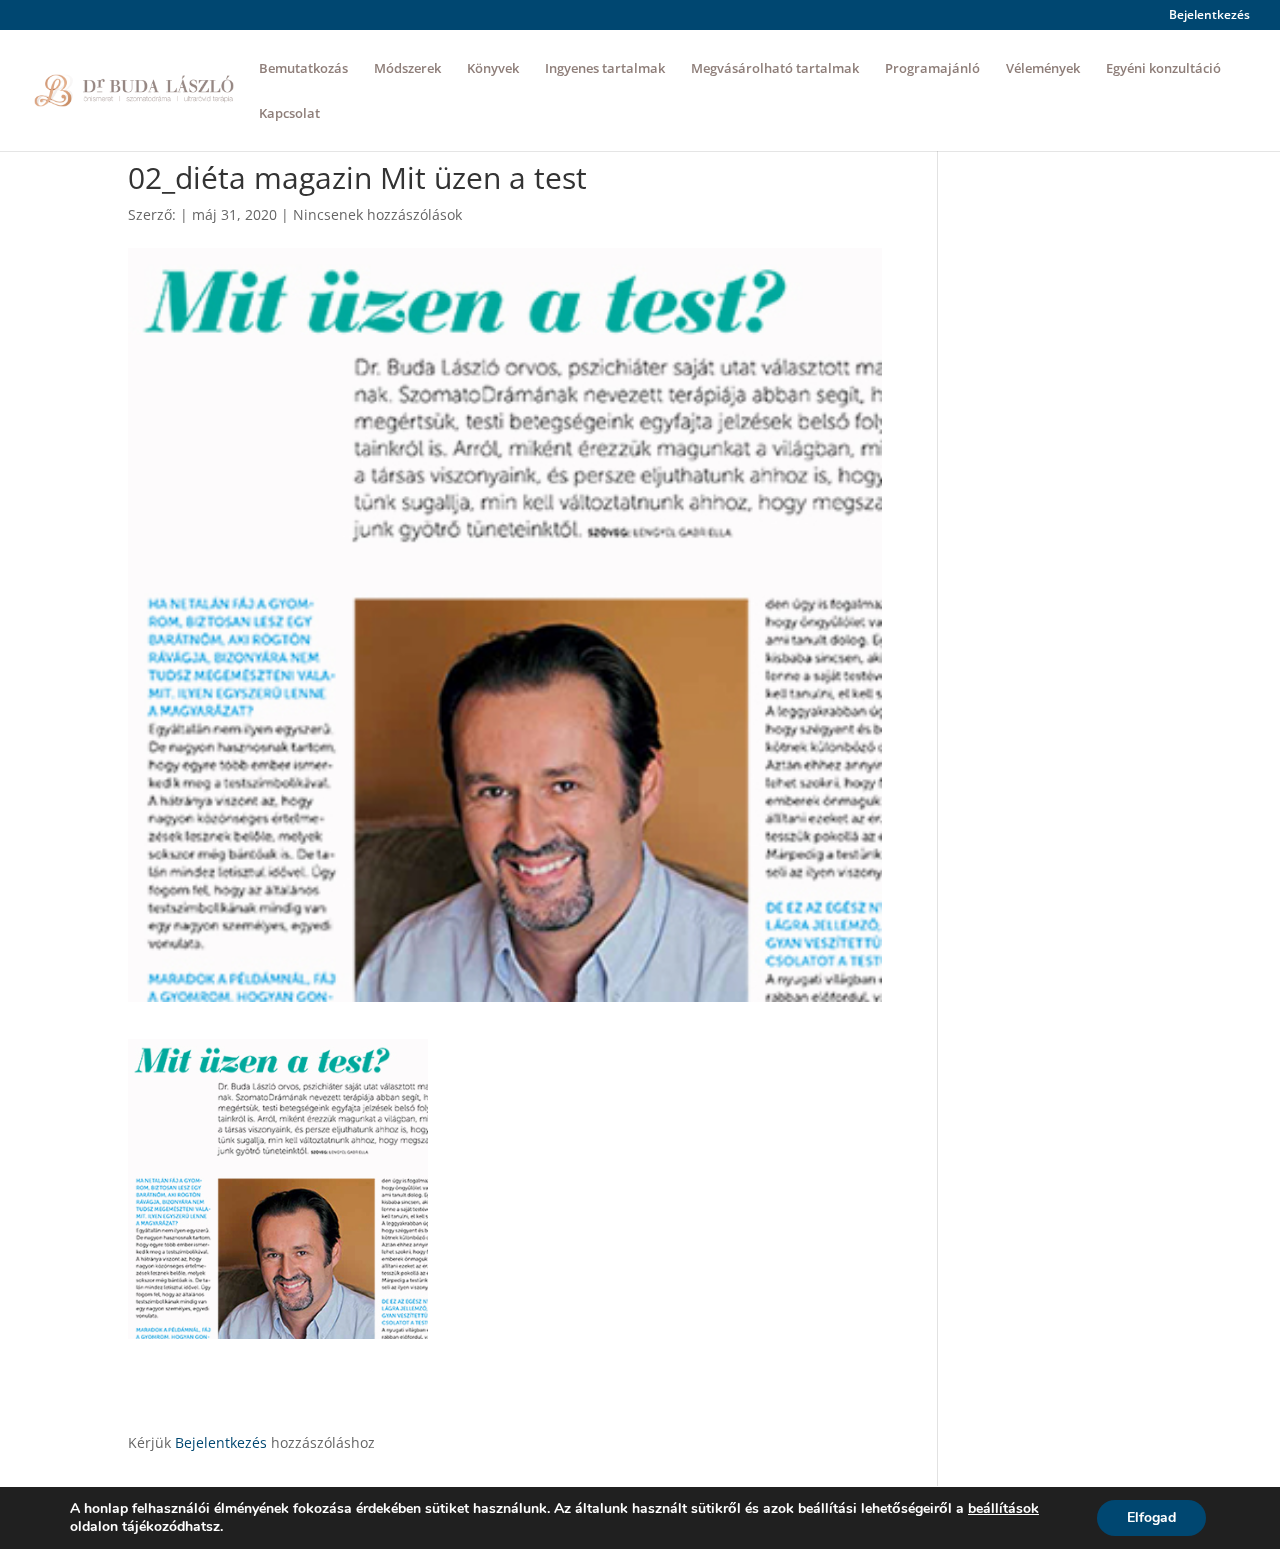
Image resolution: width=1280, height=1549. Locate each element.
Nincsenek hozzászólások (377, 214)
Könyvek (493, 69)
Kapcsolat (289, 114)
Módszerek (407, 69)
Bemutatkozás (303, 69)
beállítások (1003, 1509)
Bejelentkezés (1209, 16)
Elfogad (1151, 1517)
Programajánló (932, 69)
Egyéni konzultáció (1163, 69)
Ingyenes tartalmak (605, 69)
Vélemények (1043, 69)
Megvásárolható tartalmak (775, 69)
